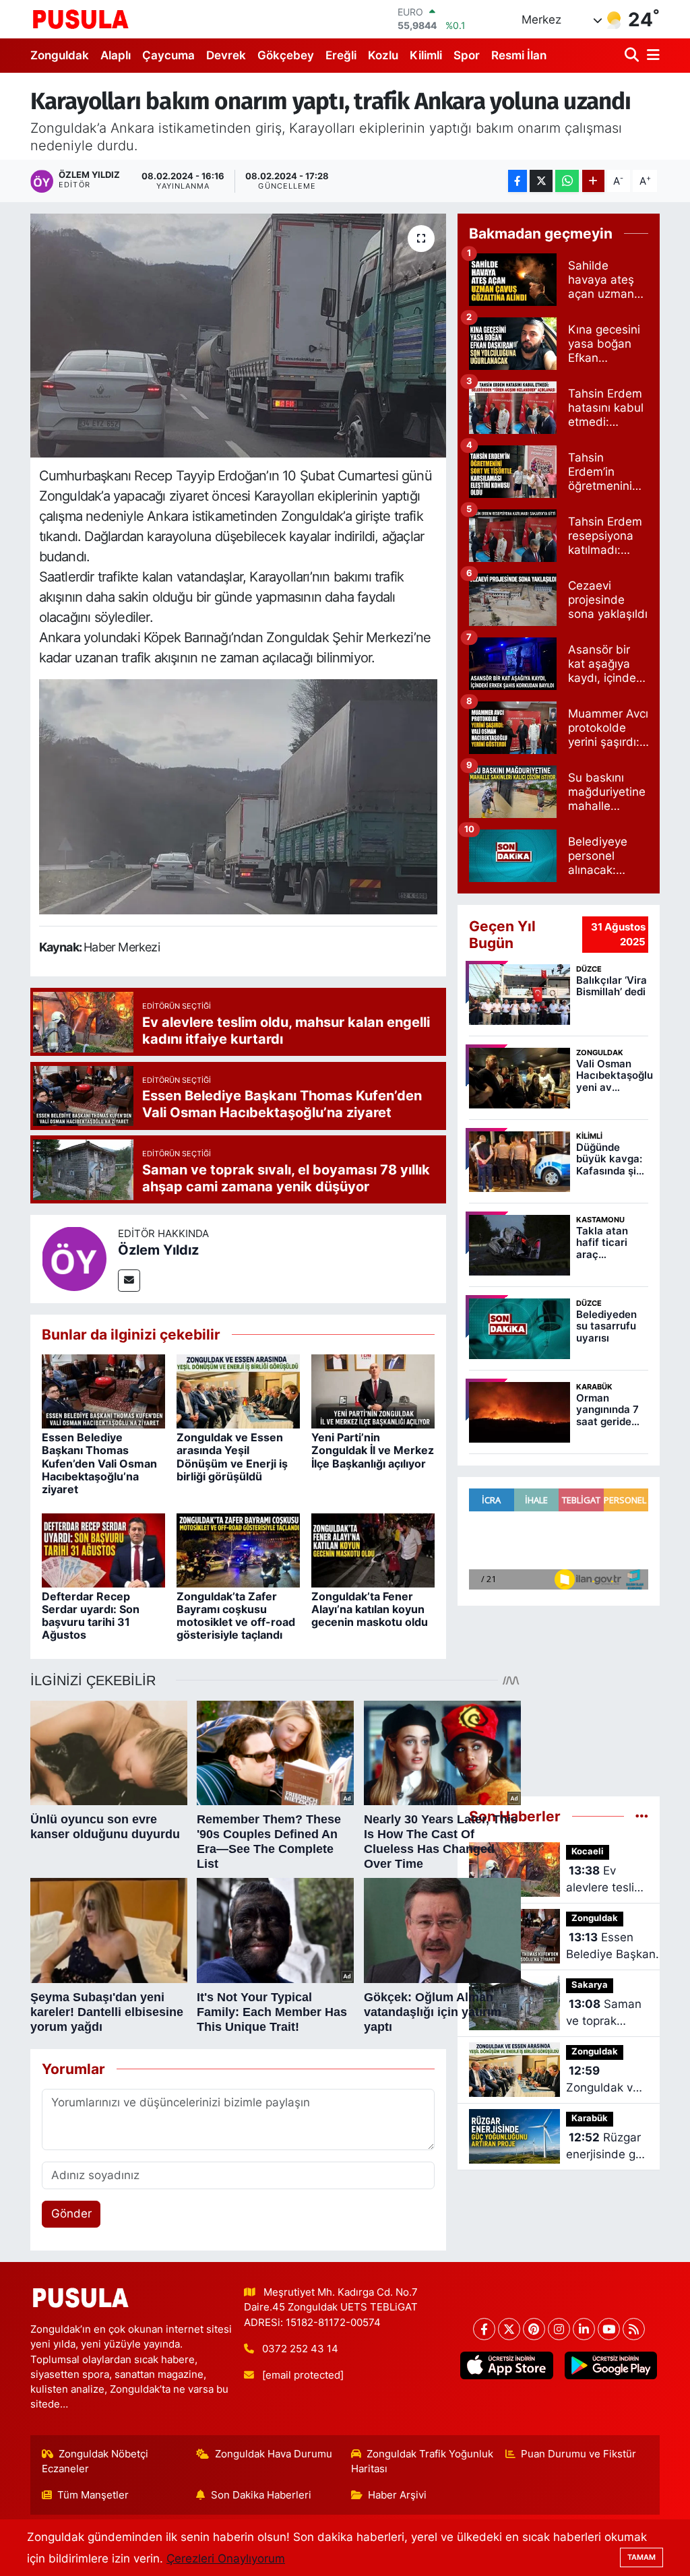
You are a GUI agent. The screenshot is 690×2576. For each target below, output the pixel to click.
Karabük (590, 2118)
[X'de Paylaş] (541, 181)
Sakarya (590, 1985)
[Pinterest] (534, 2329)
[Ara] (633, 56)
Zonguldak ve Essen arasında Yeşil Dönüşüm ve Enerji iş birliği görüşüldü (232, 1457)
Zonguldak (60, 55)
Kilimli (426, 55)
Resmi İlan (519, 55)
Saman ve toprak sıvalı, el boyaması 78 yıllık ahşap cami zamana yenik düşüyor (604, 2014)
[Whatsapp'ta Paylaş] (567, 181)
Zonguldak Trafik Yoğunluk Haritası (422, 2461)
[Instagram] (559, 2329)
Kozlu (383, 55)
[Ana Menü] (651, 56)
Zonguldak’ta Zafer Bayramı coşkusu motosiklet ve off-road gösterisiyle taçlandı (236, 1616)
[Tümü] (642, 1816)
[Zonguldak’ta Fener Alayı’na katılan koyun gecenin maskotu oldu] (373, 1549)
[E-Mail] (129, 1281)
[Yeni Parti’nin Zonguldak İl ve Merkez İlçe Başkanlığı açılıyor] (373, 1391)
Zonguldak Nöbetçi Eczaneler (95, 2461)
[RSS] (634, 2329)
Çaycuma (168, 55)
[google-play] (610, 2365)
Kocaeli (588, 1851)
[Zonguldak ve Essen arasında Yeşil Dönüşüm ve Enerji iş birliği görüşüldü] (238, 1391)
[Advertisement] (559, 1695)
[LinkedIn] (584, 2329)
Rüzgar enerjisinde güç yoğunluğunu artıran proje (607, 2147)
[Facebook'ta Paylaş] (517, 181)
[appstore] (507, 2365)
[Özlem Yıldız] (74, 1258)
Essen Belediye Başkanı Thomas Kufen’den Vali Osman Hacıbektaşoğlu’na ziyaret (99, 1463)
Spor (467, 55)
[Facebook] (484, 2329)
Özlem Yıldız (158, 1250)
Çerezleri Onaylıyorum (226, 2558)
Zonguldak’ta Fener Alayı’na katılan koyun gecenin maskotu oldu (370, 1609)
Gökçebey (286, 55)
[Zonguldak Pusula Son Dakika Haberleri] (81, 19)
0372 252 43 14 (300, 2349)
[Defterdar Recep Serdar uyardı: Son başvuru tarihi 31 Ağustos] (103, 1549)
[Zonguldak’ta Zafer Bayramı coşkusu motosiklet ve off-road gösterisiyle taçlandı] (238, 1549)
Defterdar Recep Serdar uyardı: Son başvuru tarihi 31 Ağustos (91, 1616)
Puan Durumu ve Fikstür (578, 2454)
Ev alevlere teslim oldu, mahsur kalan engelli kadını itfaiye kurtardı (605, 1880)
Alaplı (116, 55)
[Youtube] (609, 2329)
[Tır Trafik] (239, 796)
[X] (509, 2329)
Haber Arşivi (397, 2495)
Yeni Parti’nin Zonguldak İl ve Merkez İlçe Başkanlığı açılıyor (373, 1450)
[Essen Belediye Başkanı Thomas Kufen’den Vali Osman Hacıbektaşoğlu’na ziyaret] (103, 1391)
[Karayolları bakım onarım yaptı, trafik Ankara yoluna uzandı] (238, 336)
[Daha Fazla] (593, 181)
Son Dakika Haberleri (261, 2495)
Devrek (226, 55)
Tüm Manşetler (93, 2495)
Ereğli (341, 55)
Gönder (71, 2213)
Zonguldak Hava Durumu (274, 2454)
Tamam (641, 2557)
